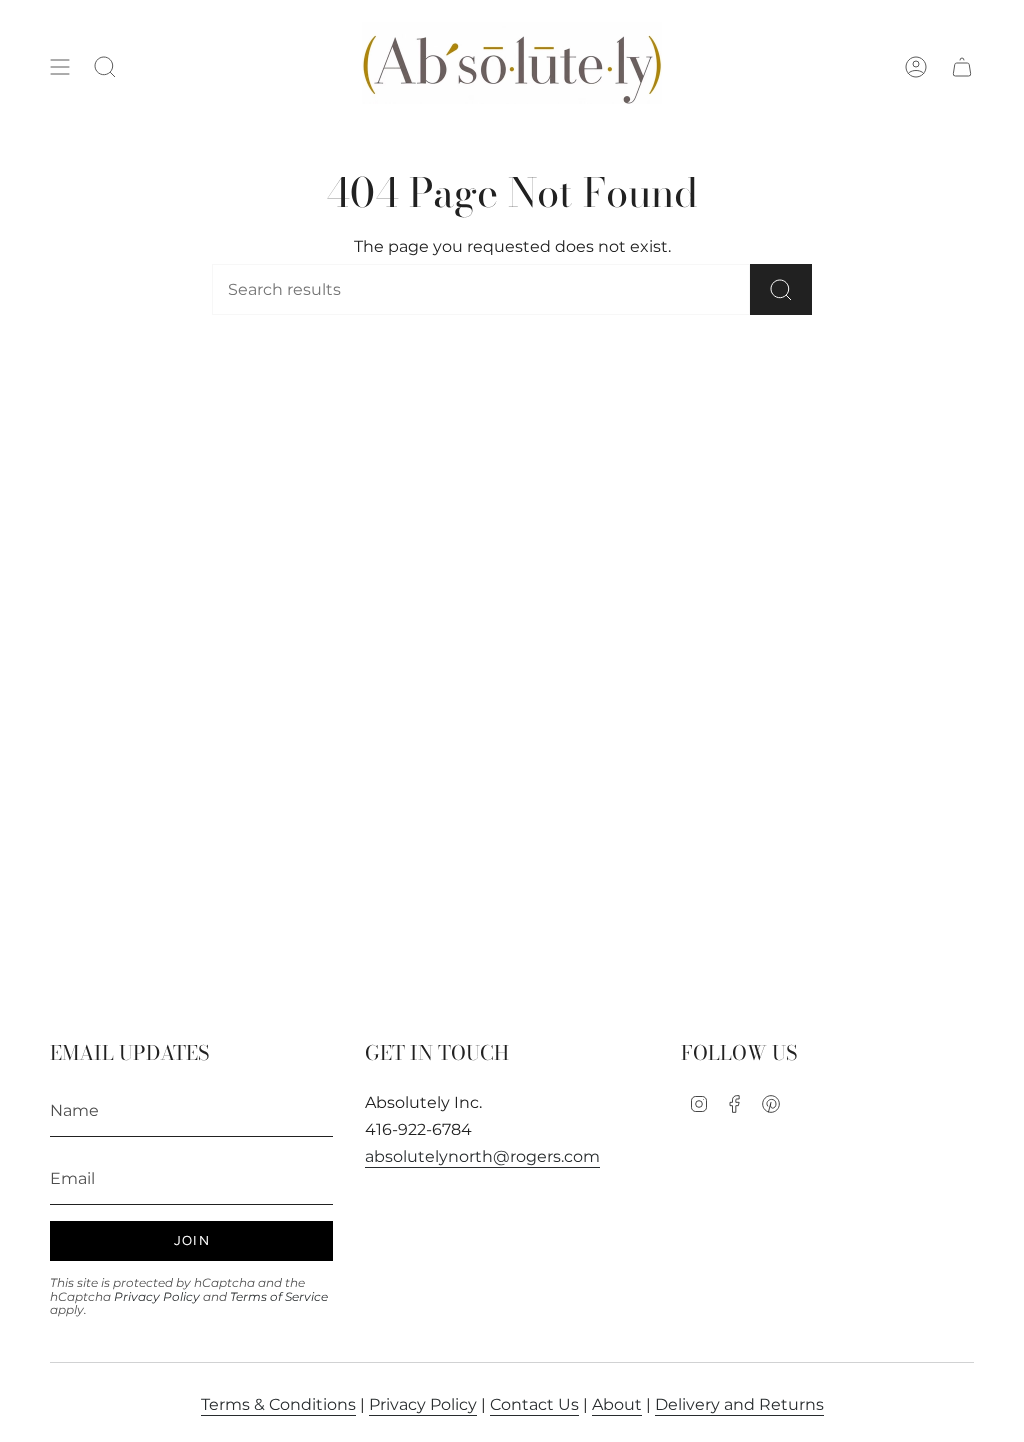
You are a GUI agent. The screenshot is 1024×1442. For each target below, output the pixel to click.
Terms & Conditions (278, 1404)
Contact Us (534, 1404)
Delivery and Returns (739, 1404)
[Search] (781, 289)
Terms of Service (279, 1296)
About (617, 1404)
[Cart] (962, 67)
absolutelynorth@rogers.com (482, 1156)
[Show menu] (60, 67)
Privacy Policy (157, 1296)
